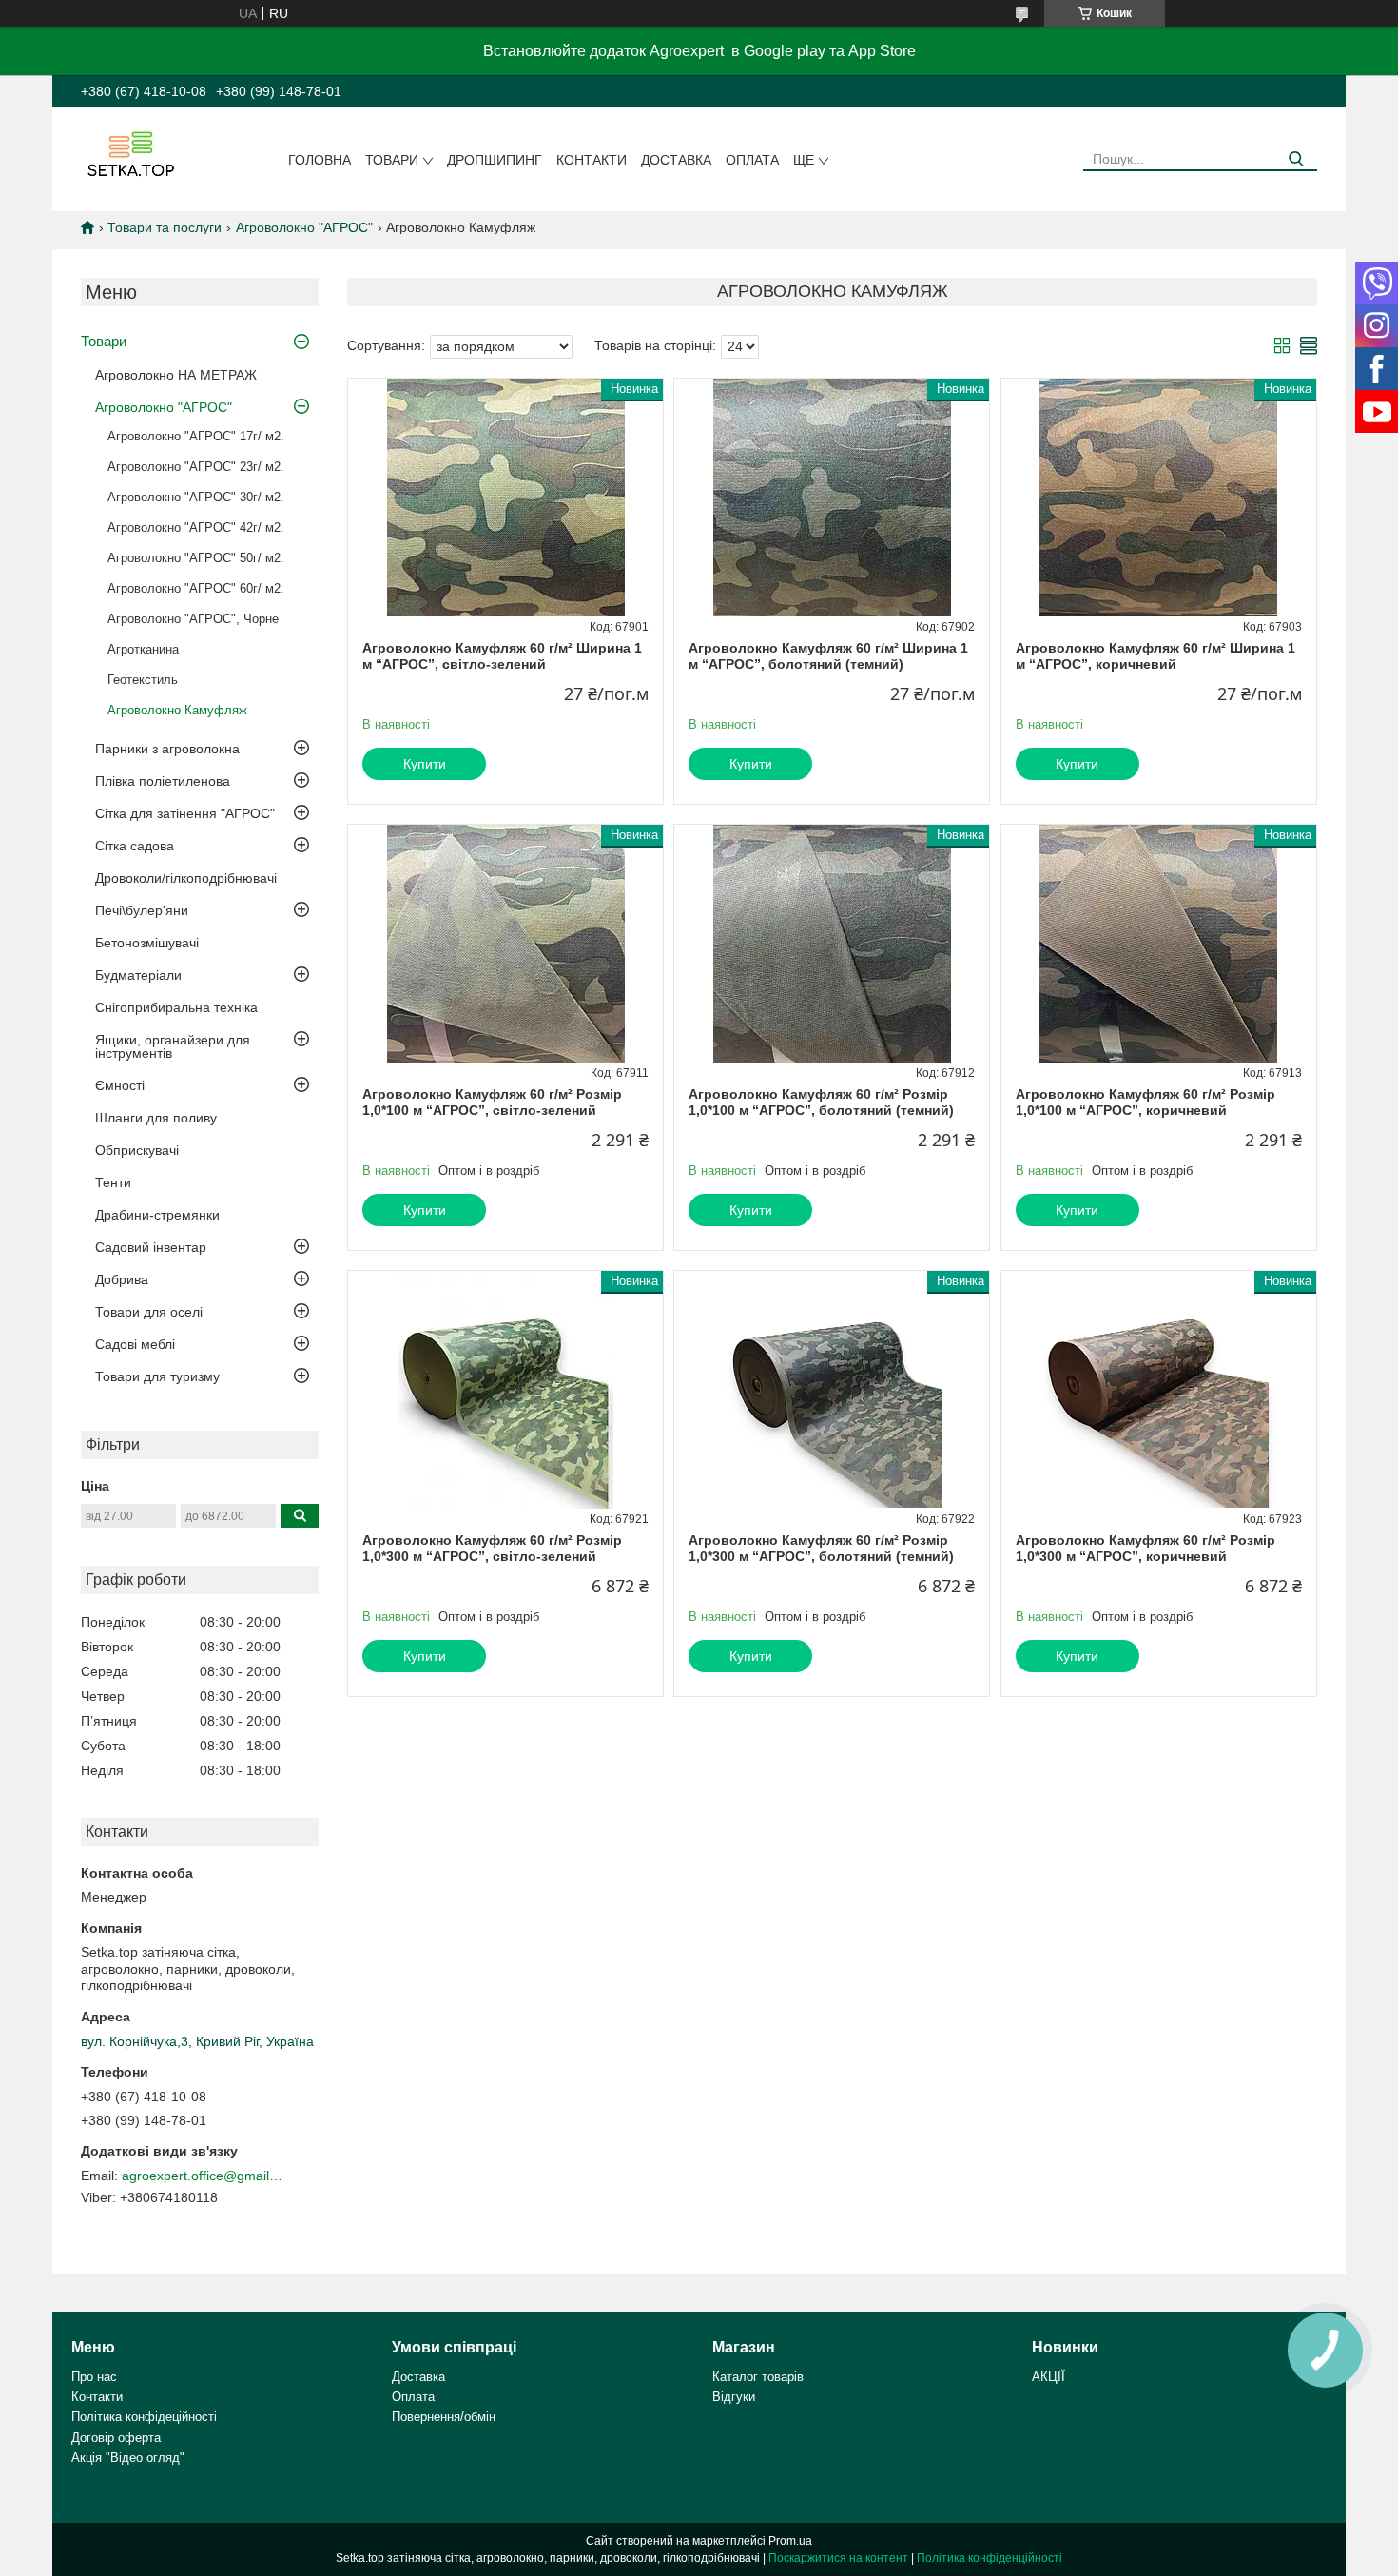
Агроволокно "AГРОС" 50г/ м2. (196, 558)
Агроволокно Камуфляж (177, 710)
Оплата (752, 160)
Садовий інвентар (151, 1247)
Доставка (676, 160)
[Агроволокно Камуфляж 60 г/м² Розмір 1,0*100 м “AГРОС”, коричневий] (1159, 944)
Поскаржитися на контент (838, 2558)
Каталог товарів (758, 2377)
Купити (425, 764)
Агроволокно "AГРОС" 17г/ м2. (196, 436)
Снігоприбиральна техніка (176, 1007)
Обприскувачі (137, 1150)
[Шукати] (1296, 159)
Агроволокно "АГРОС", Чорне (193, 619)
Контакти (592, 160)
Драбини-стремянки (157, 1215)
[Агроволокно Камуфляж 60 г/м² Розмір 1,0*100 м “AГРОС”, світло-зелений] (505, 944)
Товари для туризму (157, 1376)
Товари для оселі (149, 1312)
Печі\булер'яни (142, 910)
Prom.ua (790, 2541)
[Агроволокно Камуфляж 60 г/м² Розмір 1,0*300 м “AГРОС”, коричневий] (1159, 1390)
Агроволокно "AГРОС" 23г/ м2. (196, 467)
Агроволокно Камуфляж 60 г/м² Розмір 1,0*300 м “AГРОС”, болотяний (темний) (821, 1549)
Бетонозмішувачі (147, 943)
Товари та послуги (165, 227)
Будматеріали (138, 975)
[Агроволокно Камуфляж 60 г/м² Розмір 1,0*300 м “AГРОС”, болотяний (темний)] (832, 1390)
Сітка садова (135, 846)
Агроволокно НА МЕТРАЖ (176, 375)
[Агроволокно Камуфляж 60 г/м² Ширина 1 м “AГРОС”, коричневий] (1159, 498)
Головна (320, 160)
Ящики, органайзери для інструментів (173, 1046)
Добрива (122, 1279)
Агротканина (143, 649)
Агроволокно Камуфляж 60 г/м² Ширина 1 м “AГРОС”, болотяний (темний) (828, 656)
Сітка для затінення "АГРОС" (185, 813)
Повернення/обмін (444, 2417)
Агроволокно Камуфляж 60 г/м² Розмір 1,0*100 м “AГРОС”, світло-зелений (492, 1103)
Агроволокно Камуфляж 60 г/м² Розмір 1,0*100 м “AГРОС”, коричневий (1146, 1103)
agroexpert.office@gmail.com (203, 2176)
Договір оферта (116, 2438)
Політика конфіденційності (990, 2558)
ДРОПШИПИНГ (495, 160)
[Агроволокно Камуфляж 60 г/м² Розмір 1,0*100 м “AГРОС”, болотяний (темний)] (832, 944)
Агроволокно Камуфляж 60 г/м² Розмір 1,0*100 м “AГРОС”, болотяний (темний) (821, 1103)
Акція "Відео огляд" (128, 2458)
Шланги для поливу (156, 1118)
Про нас (94, 2377)
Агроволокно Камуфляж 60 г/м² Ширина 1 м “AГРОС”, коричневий (1155, 656)
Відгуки (734, 2397)
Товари (392, 160)
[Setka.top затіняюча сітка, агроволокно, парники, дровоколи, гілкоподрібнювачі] (129, 153)
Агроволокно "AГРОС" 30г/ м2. (196, 497)
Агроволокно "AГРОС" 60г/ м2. (196, 588)
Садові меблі (135, 1344)
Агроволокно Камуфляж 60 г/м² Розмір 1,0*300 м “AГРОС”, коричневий (1146, 1549)
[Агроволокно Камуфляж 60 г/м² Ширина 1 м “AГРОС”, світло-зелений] (505, 498)
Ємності (120, 1085)
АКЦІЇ (1048, 2377)
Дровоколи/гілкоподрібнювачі (186, 878)
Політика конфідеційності (144, 2417)
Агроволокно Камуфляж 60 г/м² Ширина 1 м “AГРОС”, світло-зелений (502, 656)
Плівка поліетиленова (163, 781)
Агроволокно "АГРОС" (304, 227)
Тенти (113, 1182)
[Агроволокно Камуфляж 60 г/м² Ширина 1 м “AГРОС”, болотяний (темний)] (832, 498)
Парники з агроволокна (167, 749)
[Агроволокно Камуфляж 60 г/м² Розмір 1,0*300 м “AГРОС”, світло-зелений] (505, 1390)
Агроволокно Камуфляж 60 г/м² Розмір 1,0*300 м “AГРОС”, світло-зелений (492, 1549)
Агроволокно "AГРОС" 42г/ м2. (196, 527)
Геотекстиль (143, 680)
